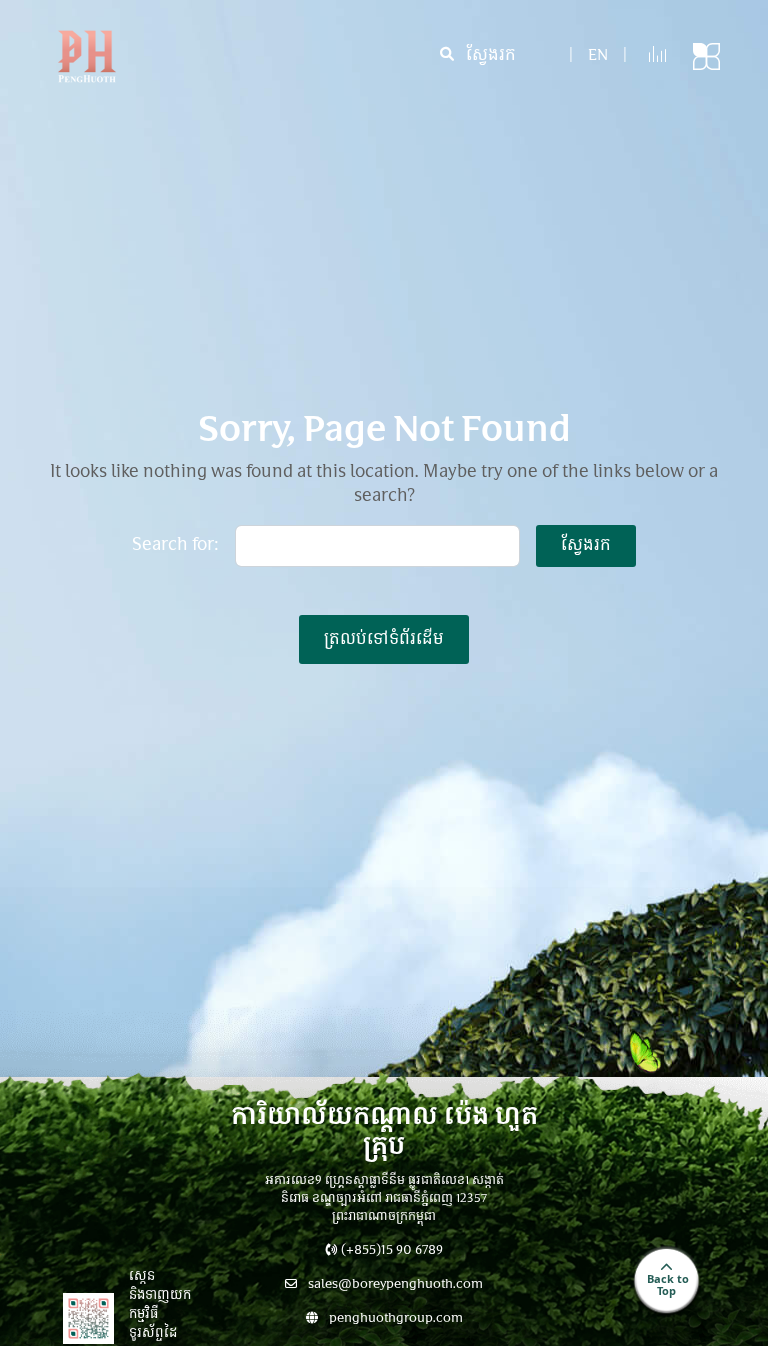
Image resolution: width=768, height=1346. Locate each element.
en (598, 56)
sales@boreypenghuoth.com (394, 1285)
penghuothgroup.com (394, 1319)
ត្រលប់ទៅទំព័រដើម (384, 640)
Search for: (175, 546)
